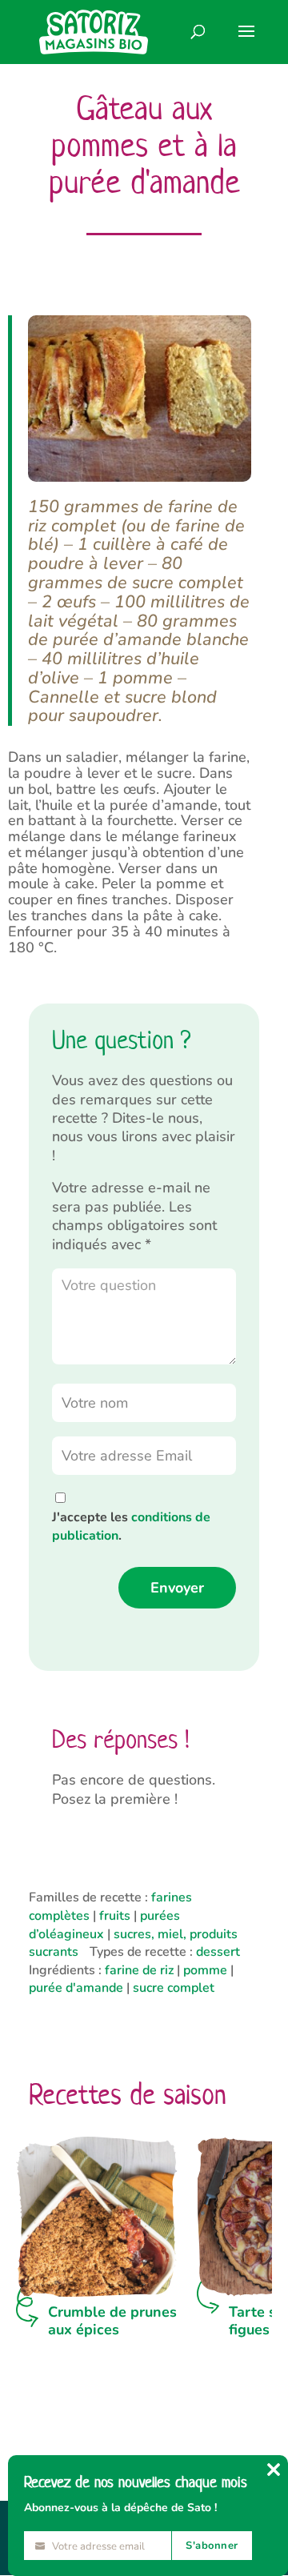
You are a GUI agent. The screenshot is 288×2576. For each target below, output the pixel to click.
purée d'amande (76, 1988)
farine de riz (139, 1970)
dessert (218, 1952)
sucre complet (174, 1988)
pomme (205, 1970)
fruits (115, 1916)
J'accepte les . (131, 1526)
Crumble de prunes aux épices (112, 2321)
